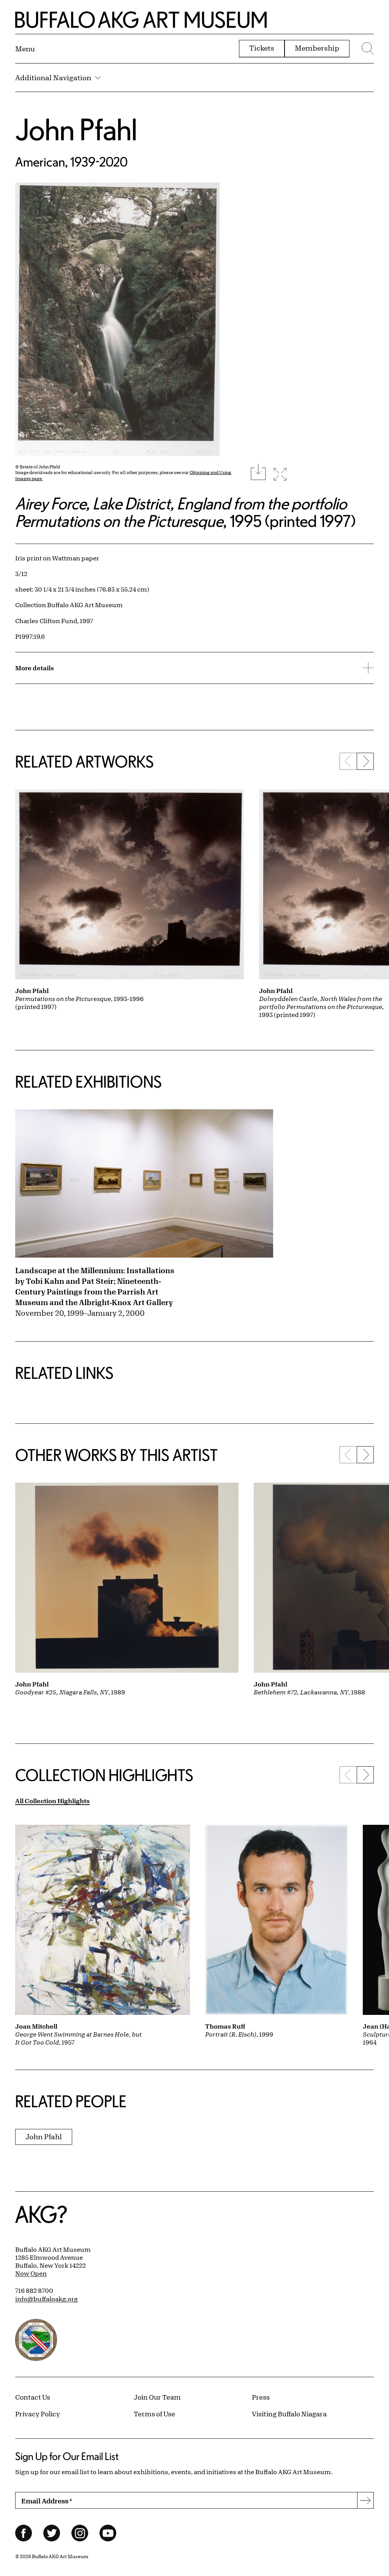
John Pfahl (76, 129)
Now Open (31, 2273)
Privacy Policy (38, 2414)
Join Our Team (157, 2397)
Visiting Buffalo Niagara (289, 2414)
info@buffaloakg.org (47, 2299)
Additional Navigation (53, 78)
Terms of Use (154, 2414)
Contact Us (33, 2397)
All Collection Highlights (52, 1801)
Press (261, 2397)
